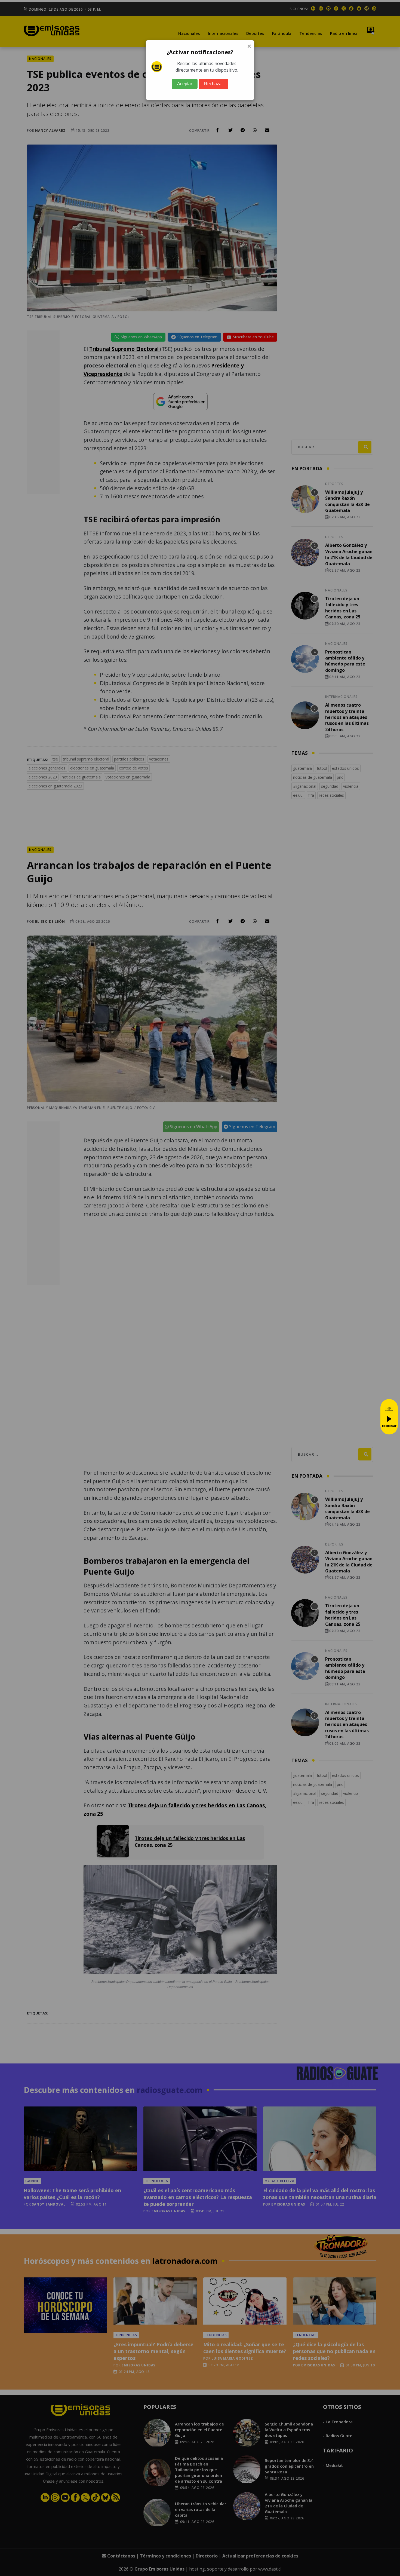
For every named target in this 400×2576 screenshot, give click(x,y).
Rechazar (213, 84)
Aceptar (185, 84)
